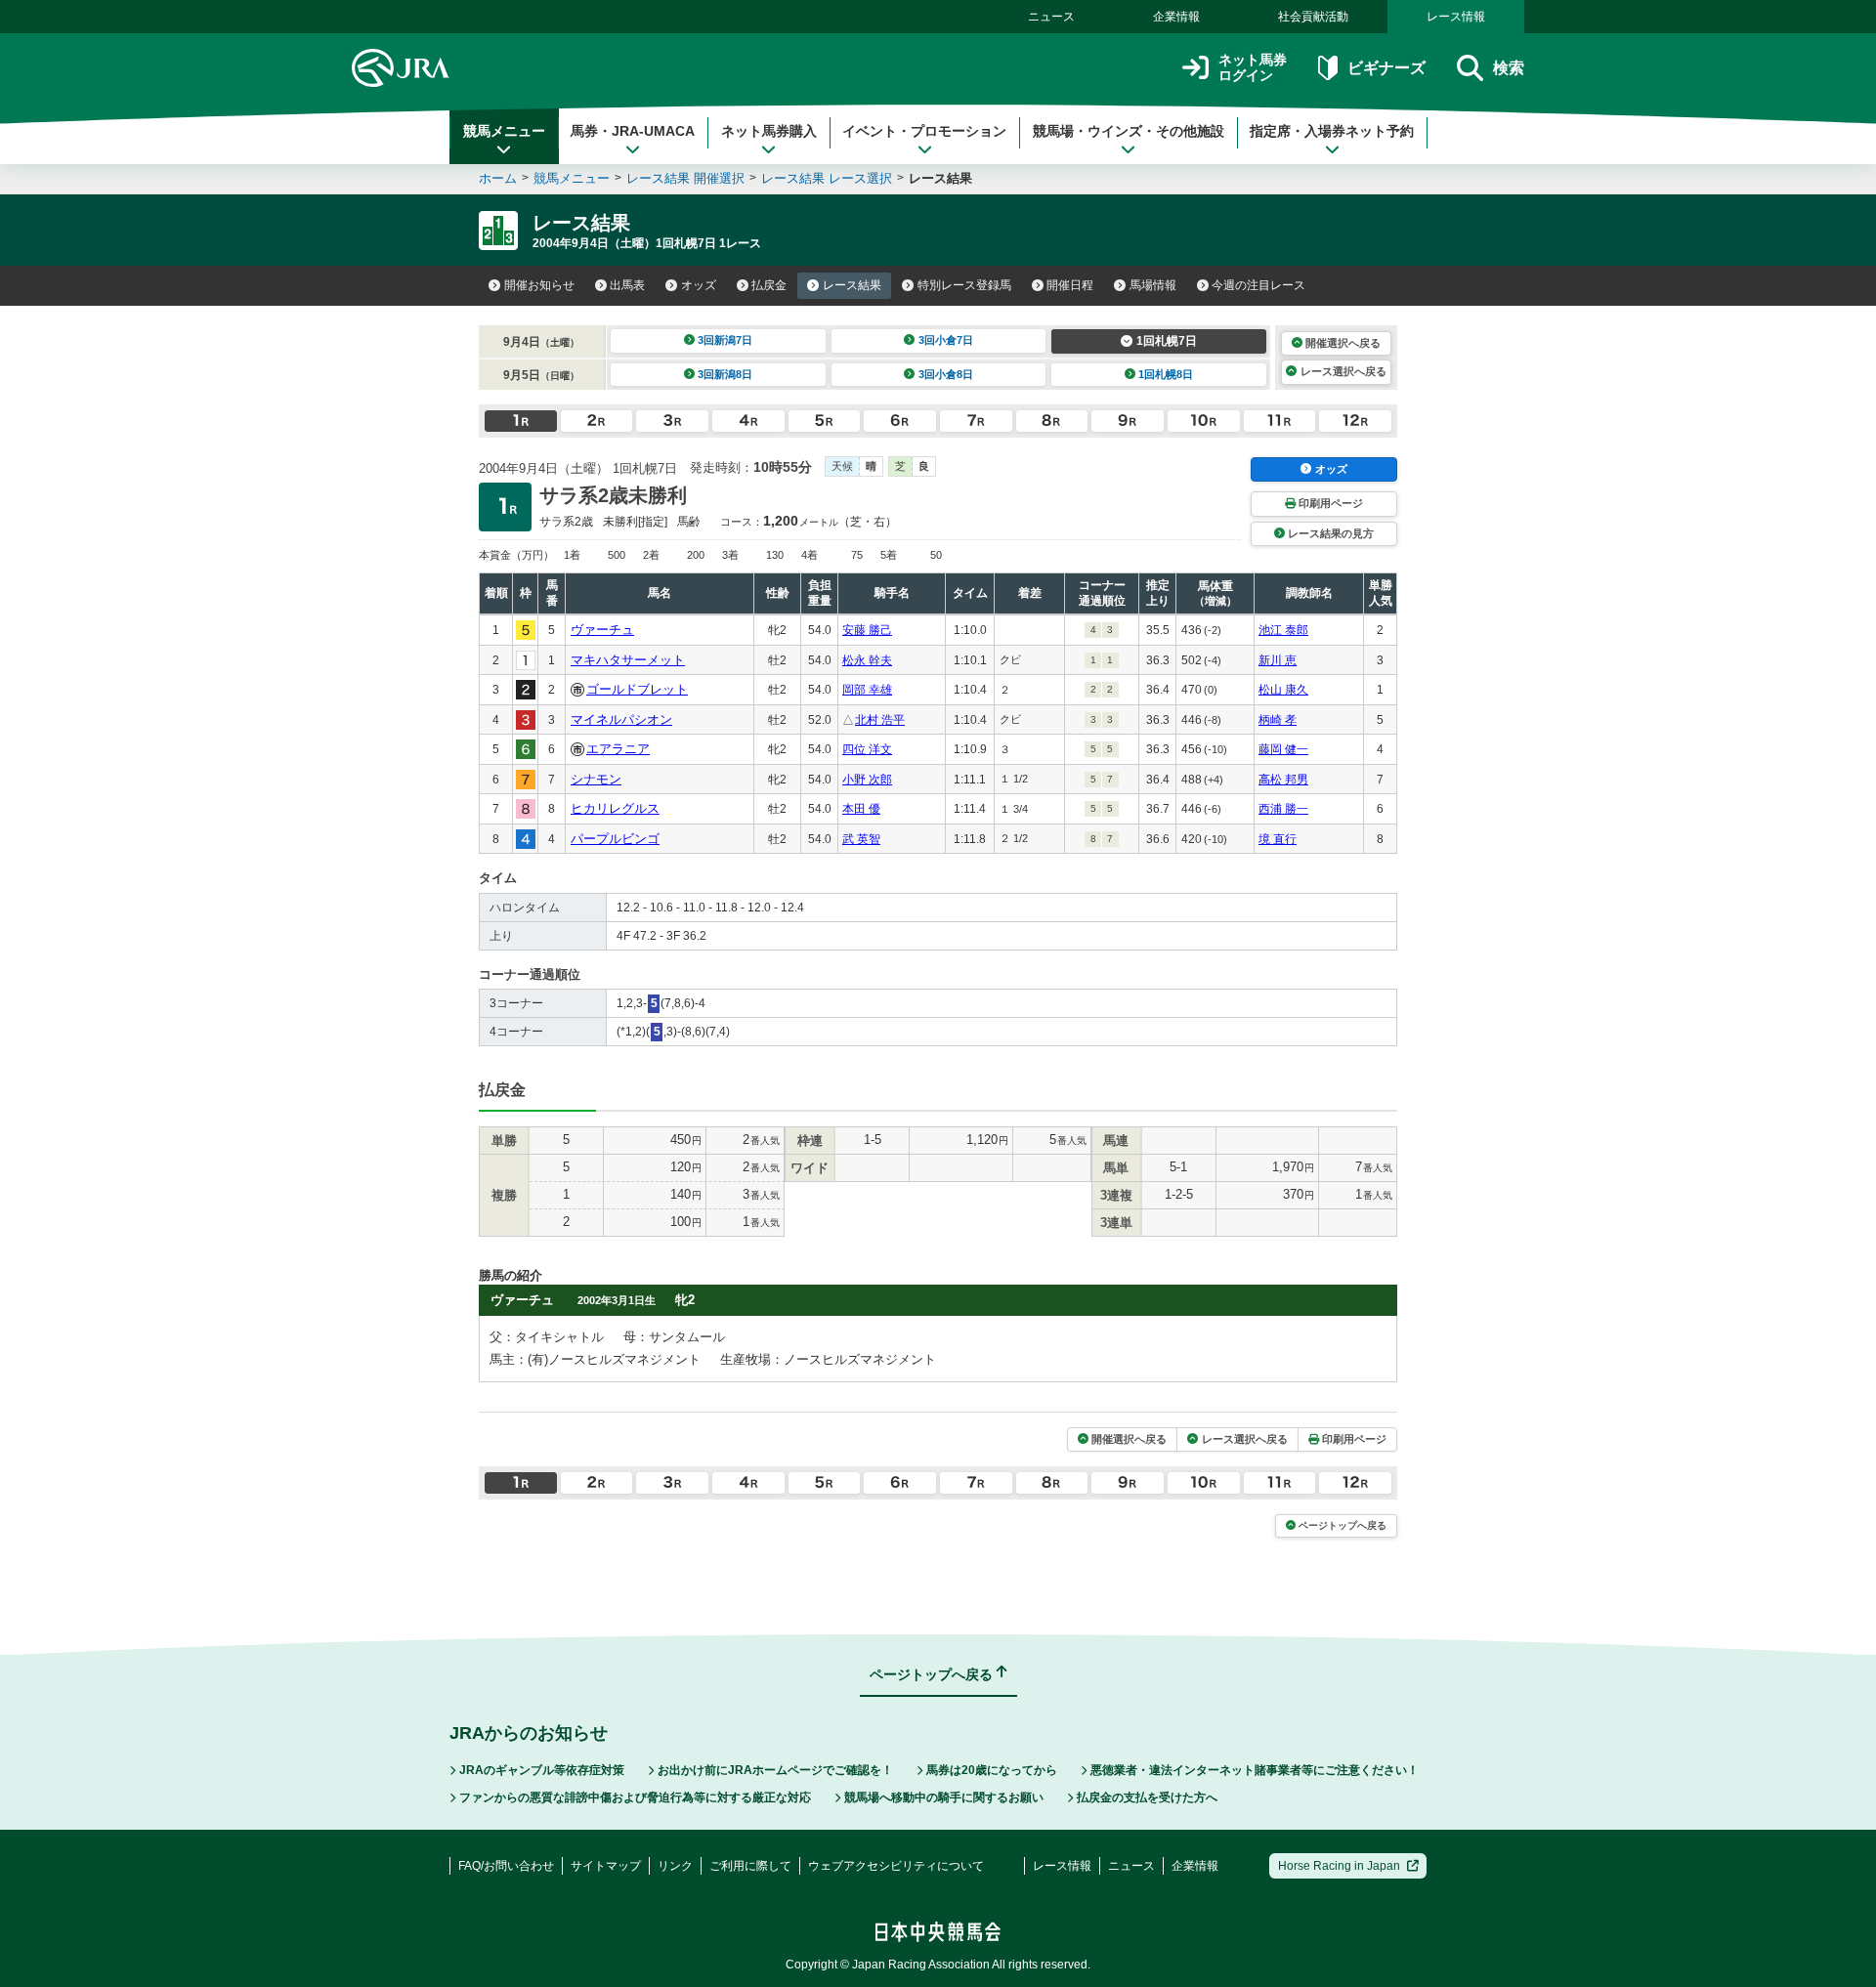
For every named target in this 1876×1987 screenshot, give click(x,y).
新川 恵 (1278, 660)
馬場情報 (1153, 285)
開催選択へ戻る (1343, 343)
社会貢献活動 (1313, 17)
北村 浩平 (880, 720)
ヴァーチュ (602, 630)
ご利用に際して (750, 1866)
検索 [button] (1509, 68)
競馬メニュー (504, 131)
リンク (675, 1866)
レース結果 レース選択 (827, 178)
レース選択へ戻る (1343, 371)
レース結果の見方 (1331, 533)
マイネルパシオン (621, 719)
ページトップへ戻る (1343, 1525)
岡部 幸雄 (867, 690)
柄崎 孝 (1278, 720)
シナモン (596, 779)
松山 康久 (1283, 690)
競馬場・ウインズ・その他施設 (1129, 131)
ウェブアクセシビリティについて (896, 1866)
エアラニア (618, 749)
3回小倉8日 (946, 374)
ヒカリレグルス (615, 808)
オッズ (699, 285)
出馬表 (627, 285)
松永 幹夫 (867, 660)
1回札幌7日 (1167, 341)
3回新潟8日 (725, 374)
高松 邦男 (1283, 780)
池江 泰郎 (1283, 630)
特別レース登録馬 (964, 285)
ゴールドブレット (637, 689)
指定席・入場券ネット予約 (1332, 131)
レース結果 (852, 285)
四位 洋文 (867, 749)
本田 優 (861, 809)
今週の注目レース (1258, 285)
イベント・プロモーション (924, 131)
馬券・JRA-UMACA (633, 131)
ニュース (1051, 17)
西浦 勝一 (1283, 809)
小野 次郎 (867, 780)
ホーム (498, 178)
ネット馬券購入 (769, 131)
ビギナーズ (1386, 68)
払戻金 (769, 285)
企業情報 (1176, 17)
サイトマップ (606, 1866)
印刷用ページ (1331, 503)
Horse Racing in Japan (1339, 1866)
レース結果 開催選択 (685, 178)
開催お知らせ (539, 285)
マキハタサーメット (628, 660)
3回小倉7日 (946, 340)
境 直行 (1278, 839)
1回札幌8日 (1166, 374)
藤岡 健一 (1283, 749)
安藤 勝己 (867, 630)
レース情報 (1456, 17)
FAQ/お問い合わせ (506, 1866)
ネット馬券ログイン (1253, 68)
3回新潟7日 (725, 340)
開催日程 (1070, 285)
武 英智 (861, 839)
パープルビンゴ (615, 839)
